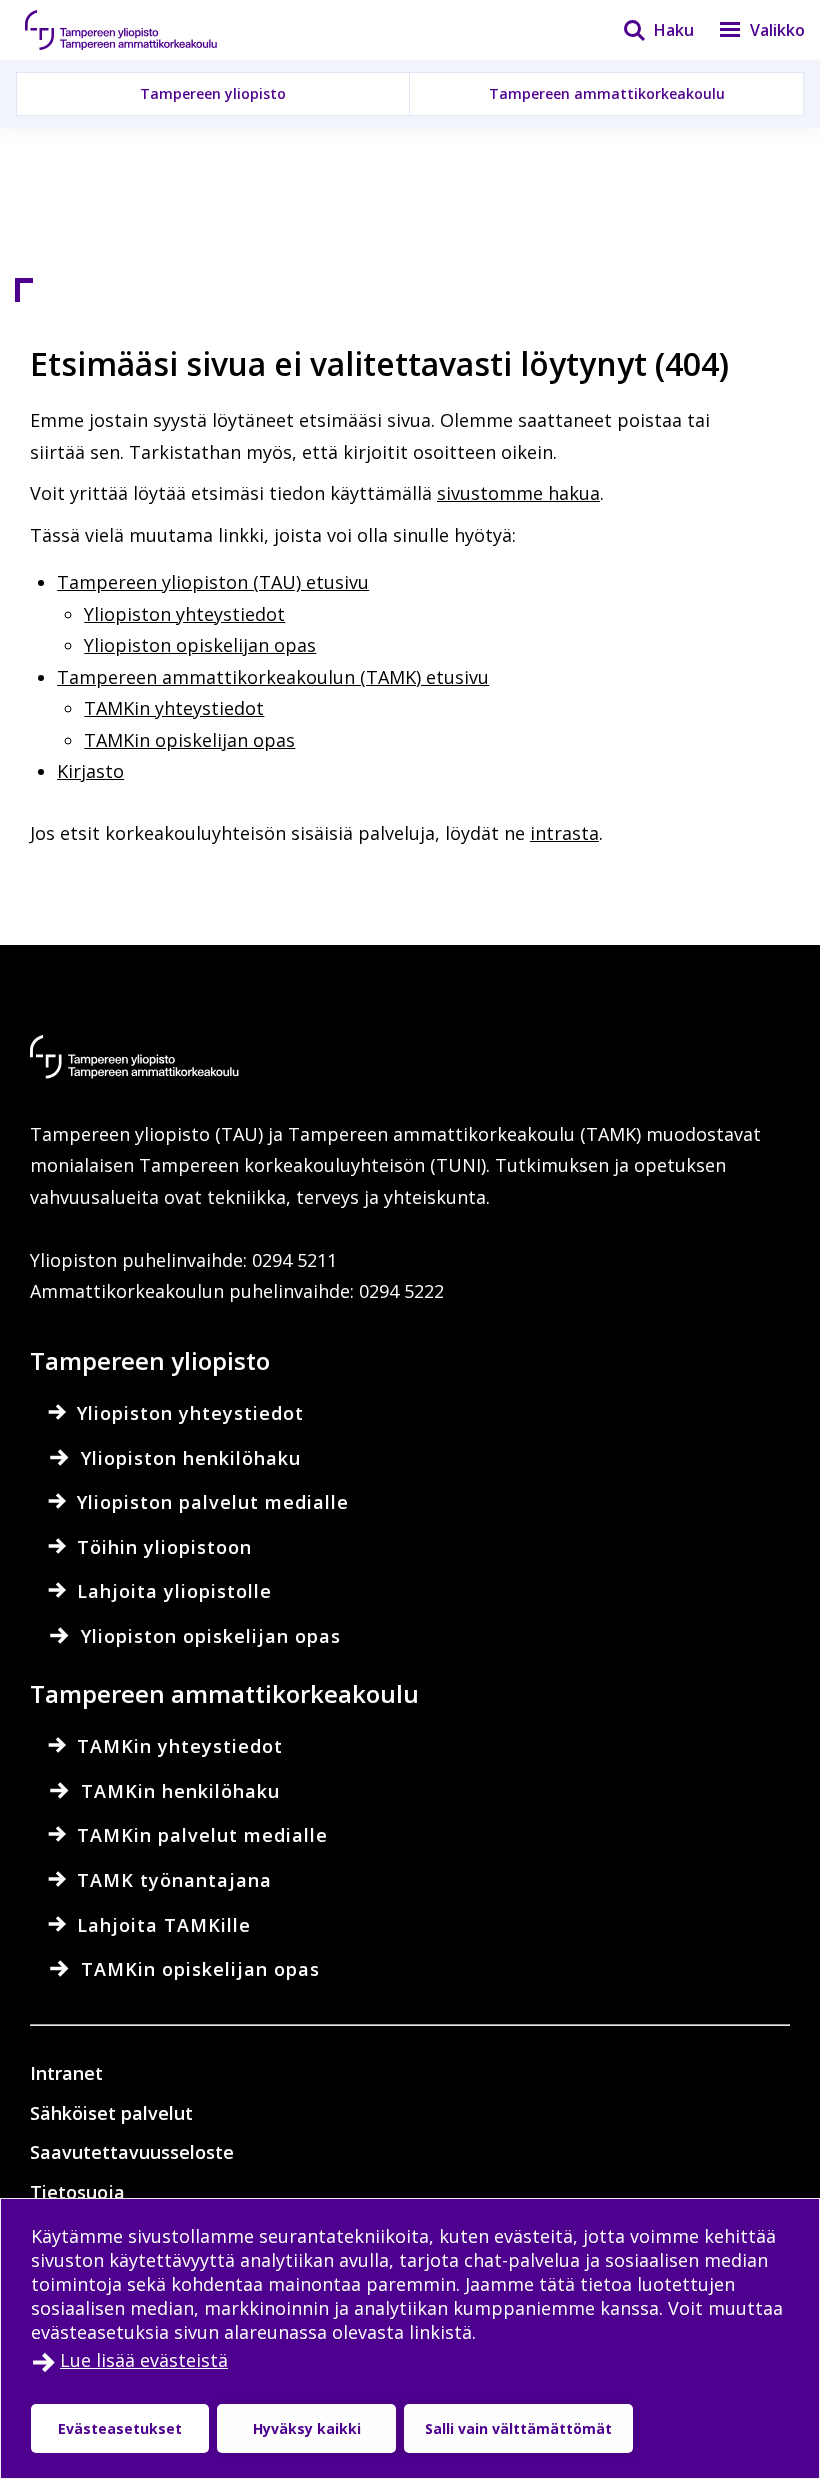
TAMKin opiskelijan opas (189, 740)
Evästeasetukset (120, 2428)
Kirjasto (90, 771)
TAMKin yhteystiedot (174, 708)
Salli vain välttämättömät (518, 2428)
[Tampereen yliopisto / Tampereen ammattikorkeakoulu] (140, 30)
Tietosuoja (77, 2192)
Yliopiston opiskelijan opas (200, 645)
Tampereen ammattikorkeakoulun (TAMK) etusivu (273, 677)
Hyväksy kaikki (307, 2428)
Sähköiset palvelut (111, 2113)
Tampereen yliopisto (213, 93)
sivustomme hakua (518, 493)
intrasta (564, 833)
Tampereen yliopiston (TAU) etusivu (213, 582)
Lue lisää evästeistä (144, 2360)
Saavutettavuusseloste (132, 2152)
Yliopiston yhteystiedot (184, 614)
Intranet (66, 2073)
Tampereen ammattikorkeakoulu (607, 93)
